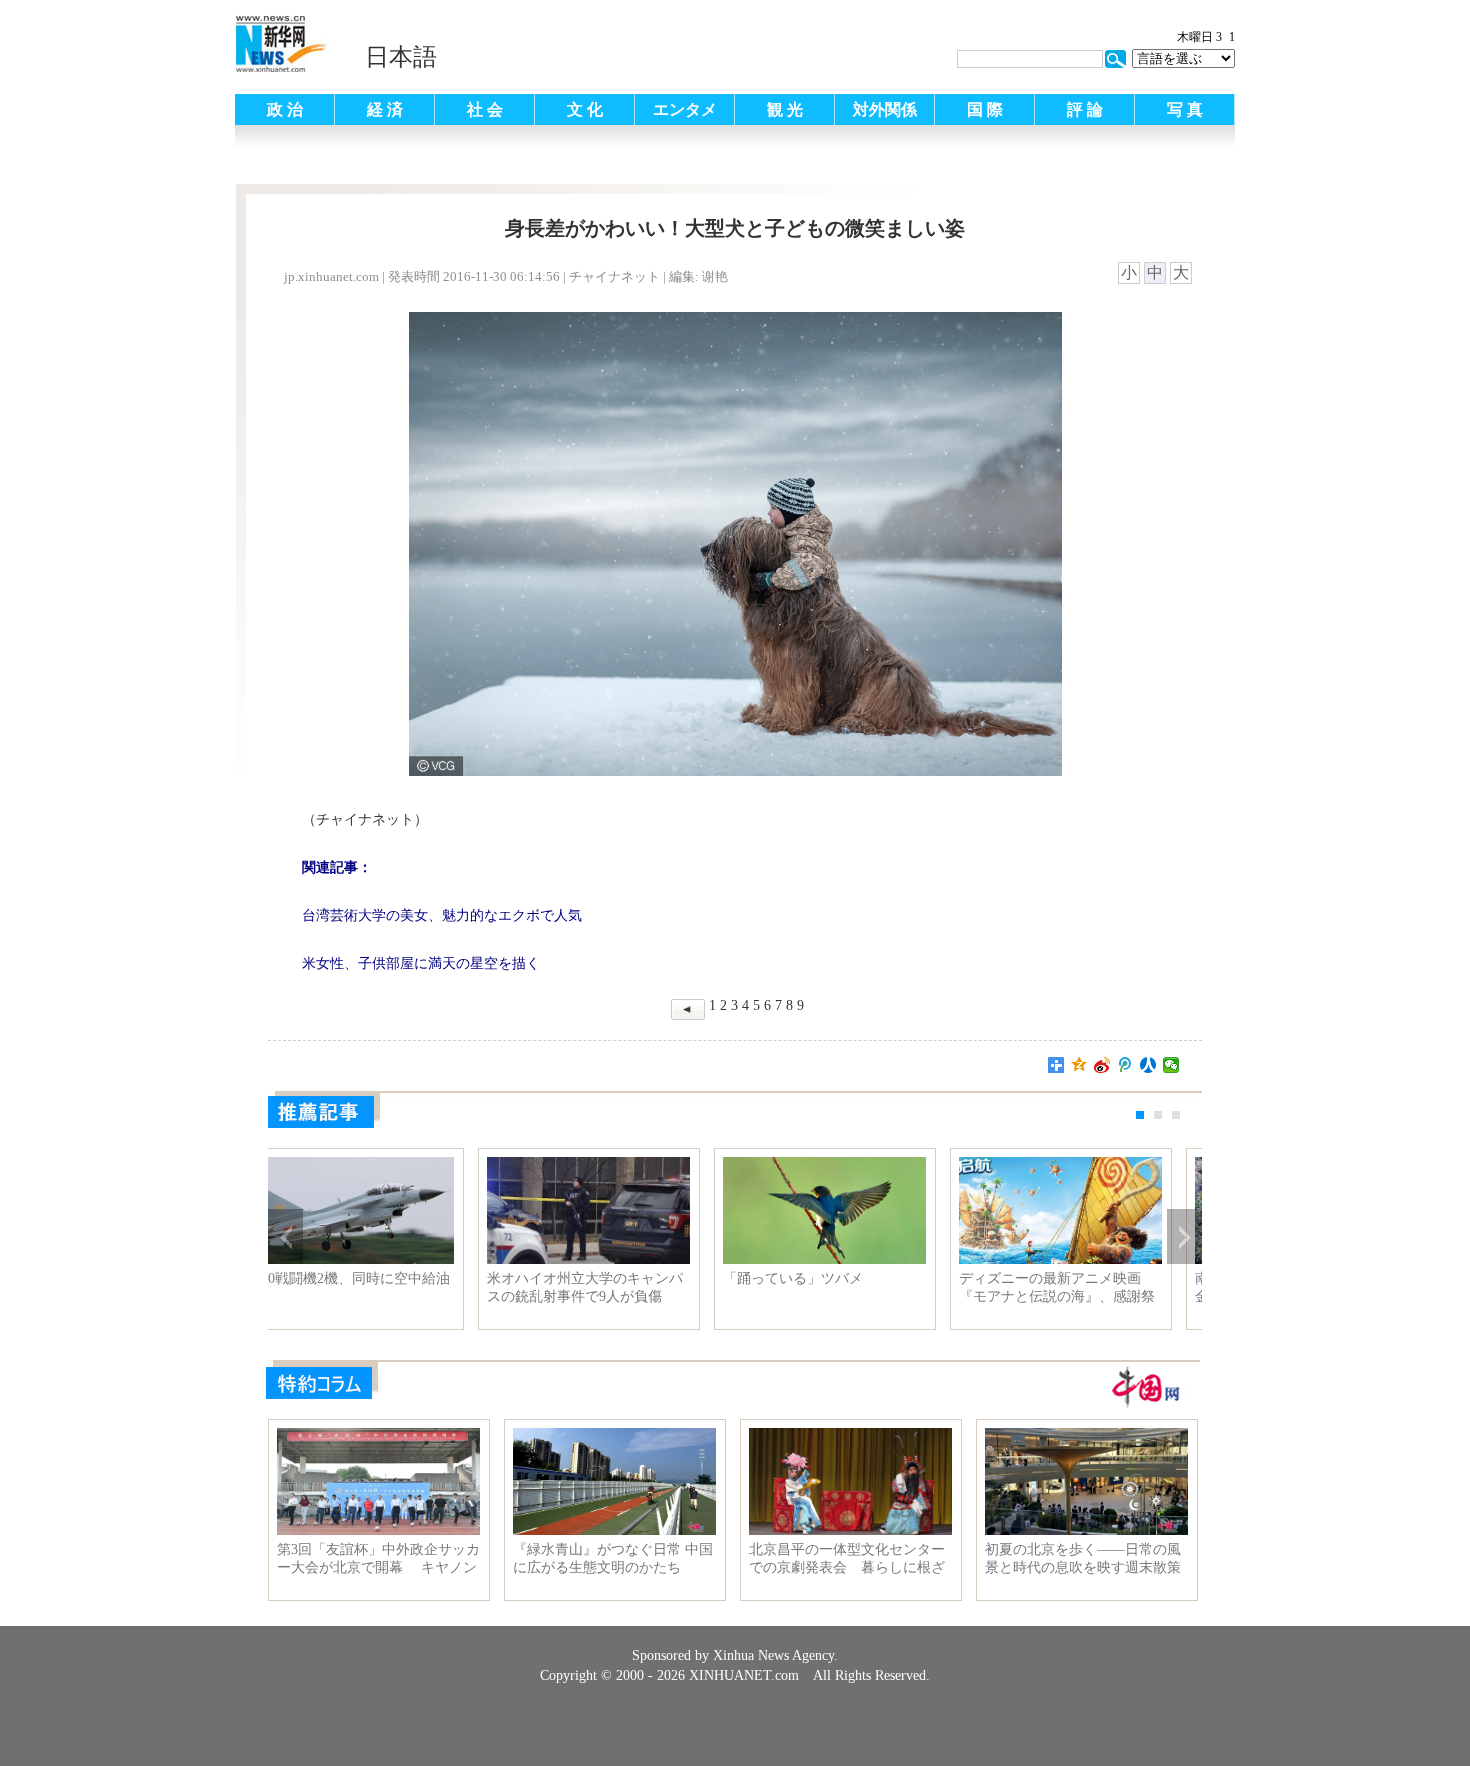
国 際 (985, 109)
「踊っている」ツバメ (1057, 1278)
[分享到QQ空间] (1079, 1065)
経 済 (385, 109)
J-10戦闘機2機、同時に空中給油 (614, 1278)
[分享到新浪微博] (1102, 1065)
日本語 (401, 57)
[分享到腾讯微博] (1125, 1065)
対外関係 (885, 109)
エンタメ (685, 109)
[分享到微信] (1171, 1065)
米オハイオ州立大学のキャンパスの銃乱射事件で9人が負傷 (849, 1287)
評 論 (1085, 109)
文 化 (585, 109)
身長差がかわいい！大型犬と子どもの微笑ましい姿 (377, 1287)
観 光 (785, 109)
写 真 (1185, 109)
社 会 (485, 109)
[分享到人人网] (1148, 1065)
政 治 (285, 109)
